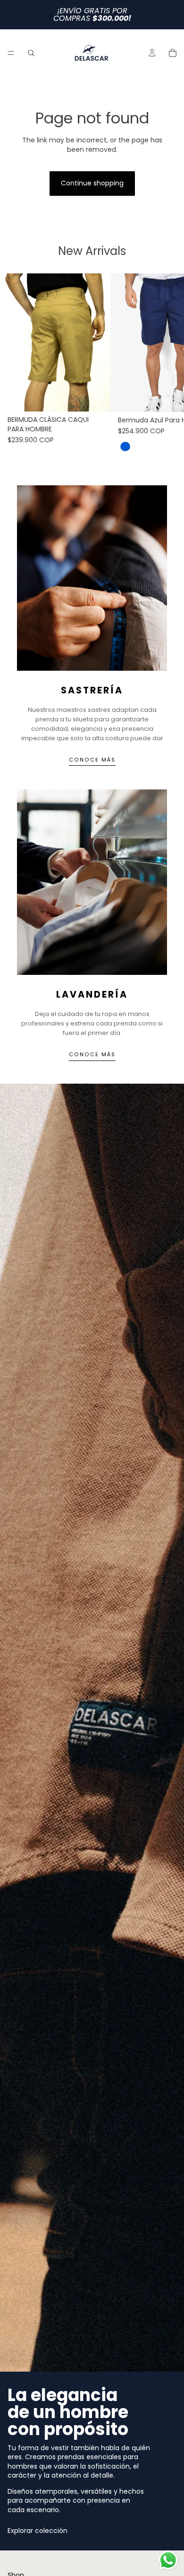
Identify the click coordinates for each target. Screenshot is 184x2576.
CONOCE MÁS (92, 760)
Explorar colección (38, 2531)
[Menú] (11, 53)
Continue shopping (92, 183)
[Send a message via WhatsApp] (168, 2560)
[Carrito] (173, 53)
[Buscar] (31, 53)
